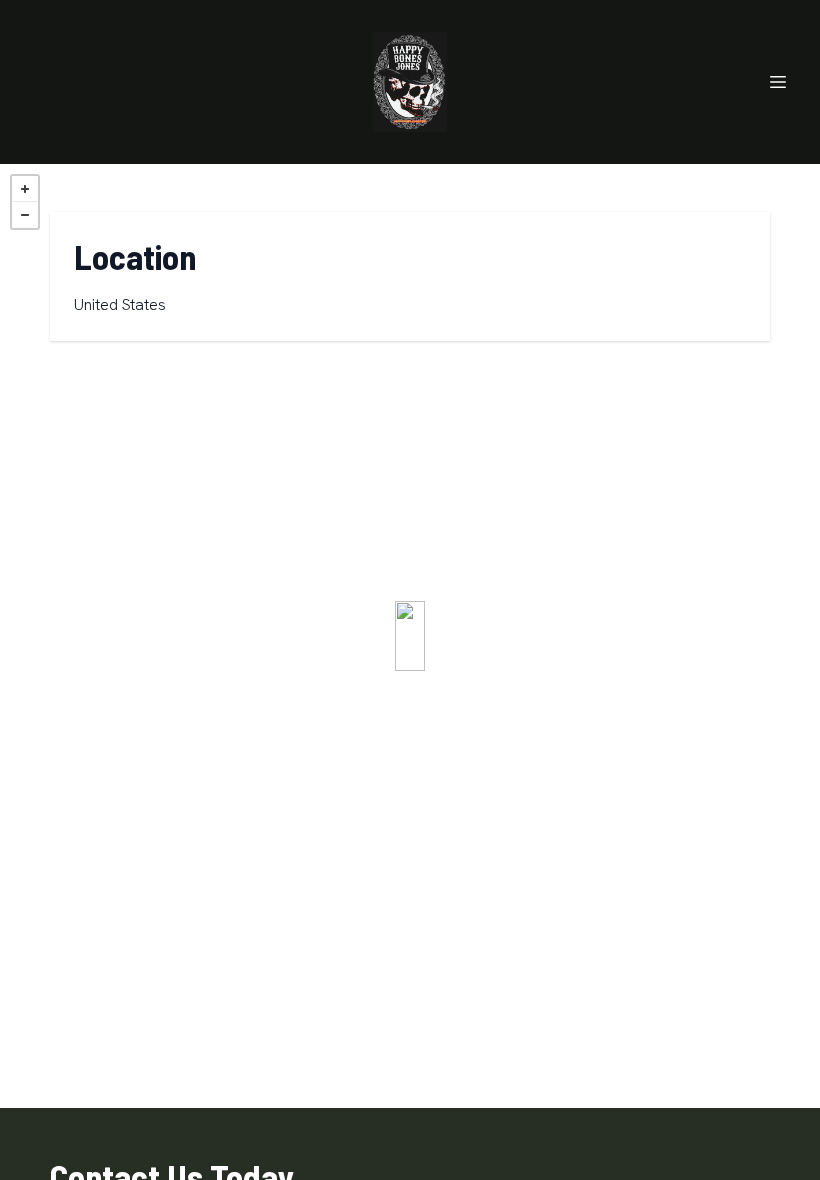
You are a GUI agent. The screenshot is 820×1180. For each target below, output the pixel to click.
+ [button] (25, 189)
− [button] (25, 215)
